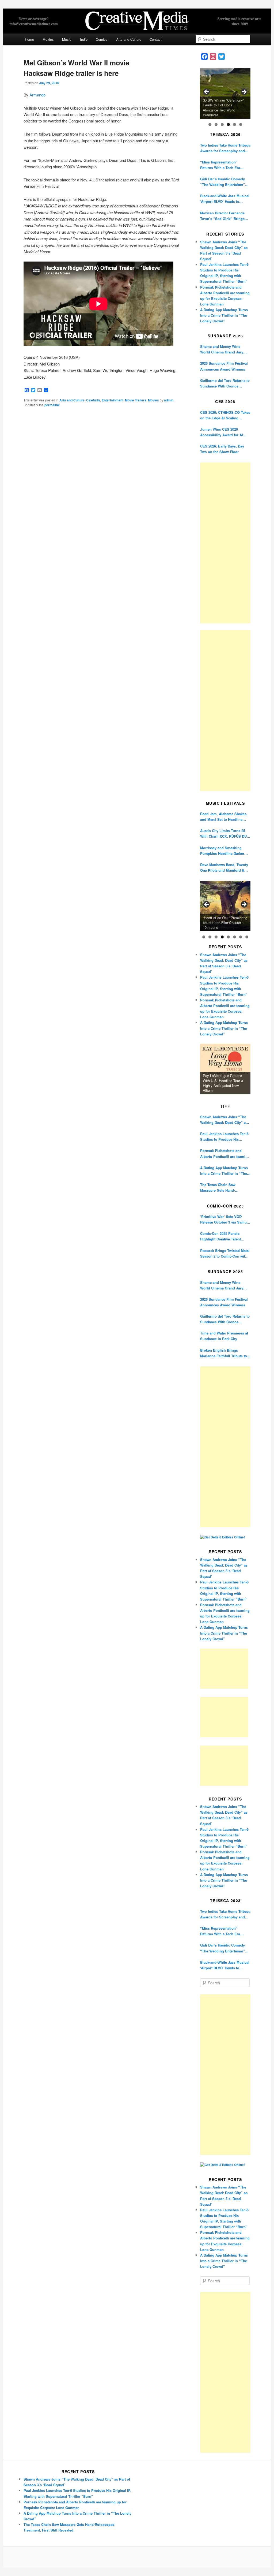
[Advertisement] (225, 543)
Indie (84, 39)
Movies (48, 39)
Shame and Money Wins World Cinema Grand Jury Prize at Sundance (222, 349)
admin (169, 400)
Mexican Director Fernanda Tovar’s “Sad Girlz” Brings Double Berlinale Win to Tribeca (222, 216)
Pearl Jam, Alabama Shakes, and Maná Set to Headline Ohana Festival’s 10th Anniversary (224, 817)
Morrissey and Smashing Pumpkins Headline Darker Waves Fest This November (223, 851)
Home (29, 39)
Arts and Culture (129, 39)
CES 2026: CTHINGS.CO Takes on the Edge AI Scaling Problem (225, 415)
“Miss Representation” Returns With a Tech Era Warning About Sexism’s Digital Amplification (221, 165)
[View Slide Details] (225, 94)
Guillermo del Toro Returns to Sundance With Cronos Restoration (225, 383)
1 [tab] (210, 124)
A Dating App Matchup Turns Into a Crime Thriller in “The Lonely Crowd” (224, 315)
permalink (52, 405)
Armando (37, 95)
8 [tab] (247, 937)
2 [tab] (216, 124)
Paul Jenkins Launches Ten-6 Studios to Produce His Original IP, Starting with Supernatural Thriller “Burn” (224, 1137)
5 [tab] (235, 124)
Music (67, 39)
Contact (156, 39)
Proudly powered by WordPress (137, 2558)
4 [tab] (228, 124)
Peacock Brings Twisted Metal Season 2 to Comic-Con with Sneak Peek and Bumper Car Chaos (225, 1253)
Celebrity (93, 400)
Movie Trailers (136, 400)
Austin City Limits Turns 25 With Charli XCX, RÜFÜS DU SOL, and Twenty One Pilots (223, 834)
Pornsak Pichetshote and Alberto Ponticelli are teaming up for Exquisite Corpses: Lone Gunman (225, 1153)
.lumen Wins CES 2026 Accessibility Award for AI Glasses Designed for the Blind (222, 432)
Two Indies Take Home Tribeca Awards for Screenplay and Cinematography (225, 148)
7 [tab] (241, 937)
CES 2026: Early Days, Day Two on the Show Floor (222, 449)
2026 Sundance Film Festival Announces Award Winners (224, 366)
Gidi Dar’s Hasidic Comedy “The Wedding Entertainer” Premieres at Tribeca (223, 182)
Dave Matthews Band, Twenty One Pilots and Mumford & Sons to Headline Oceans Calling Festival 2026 (224, 868)
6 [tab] (241, 124)
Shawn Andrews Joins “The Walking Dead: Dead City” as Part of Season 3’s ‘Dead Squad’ (224, 1120)
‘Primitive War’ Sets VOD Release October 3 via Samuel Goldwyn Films (225, 1219)
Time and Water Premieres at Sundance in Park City (224, 1336)
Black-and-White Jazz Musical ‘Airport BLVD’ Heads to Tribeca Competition (225, 199)
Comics (102, 39)
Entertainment (113, 400)
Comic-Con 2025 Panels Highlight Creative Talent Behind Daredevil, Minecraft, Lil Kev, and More (224, 1236)
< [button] (207, 92)
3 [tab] (222, 124)
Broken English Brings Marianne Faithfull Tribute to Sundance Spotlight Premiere (225, 1353)
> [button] (244, 92)
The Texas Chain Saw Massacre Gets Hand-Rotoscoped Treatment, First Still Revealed (224, 1188)
